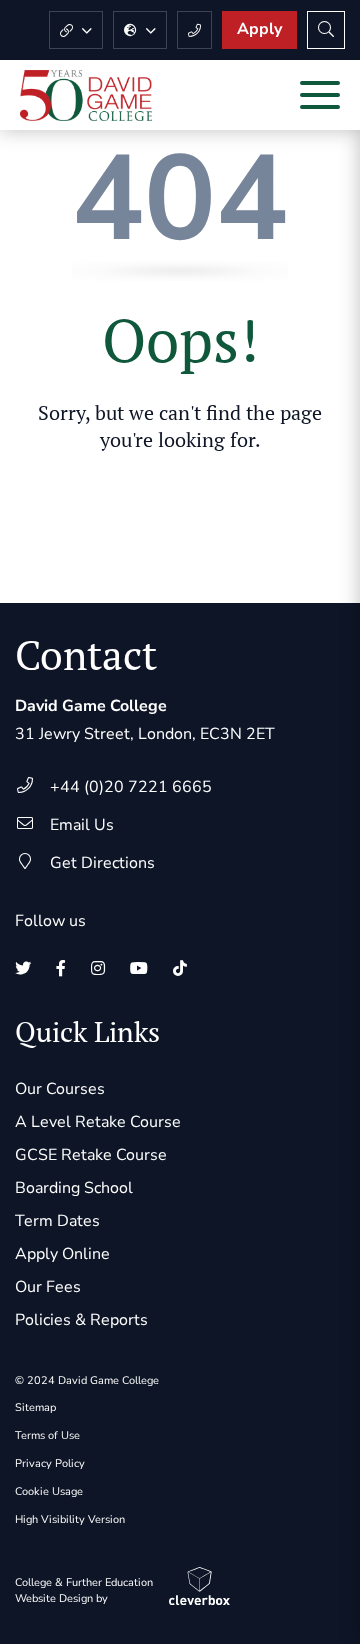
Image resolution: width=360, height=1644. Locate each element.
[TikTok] (180, 969)
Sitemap (35, 1407)
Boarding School (74, 1188)
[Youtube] (139, 969)
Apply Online (62, 1254)
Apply (259, 29)
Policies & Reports (81, 1320)
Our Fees (48, 1287)
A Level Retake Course (98, 1122)
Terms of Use (47, 1435)
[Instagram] (98, 969)
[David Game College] (86, 95)
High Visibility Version (70, 1519)
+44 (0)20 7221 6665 (131, 787)
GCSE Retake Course (91, 1155)
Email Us (82, 825)
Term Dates (57, 1221)
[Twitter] (23, 969)
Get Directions (102, 863)
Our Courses (60, 1089)
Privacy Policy (50, 1463)
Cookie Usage (49, 1491)
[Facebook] (61, 969)
